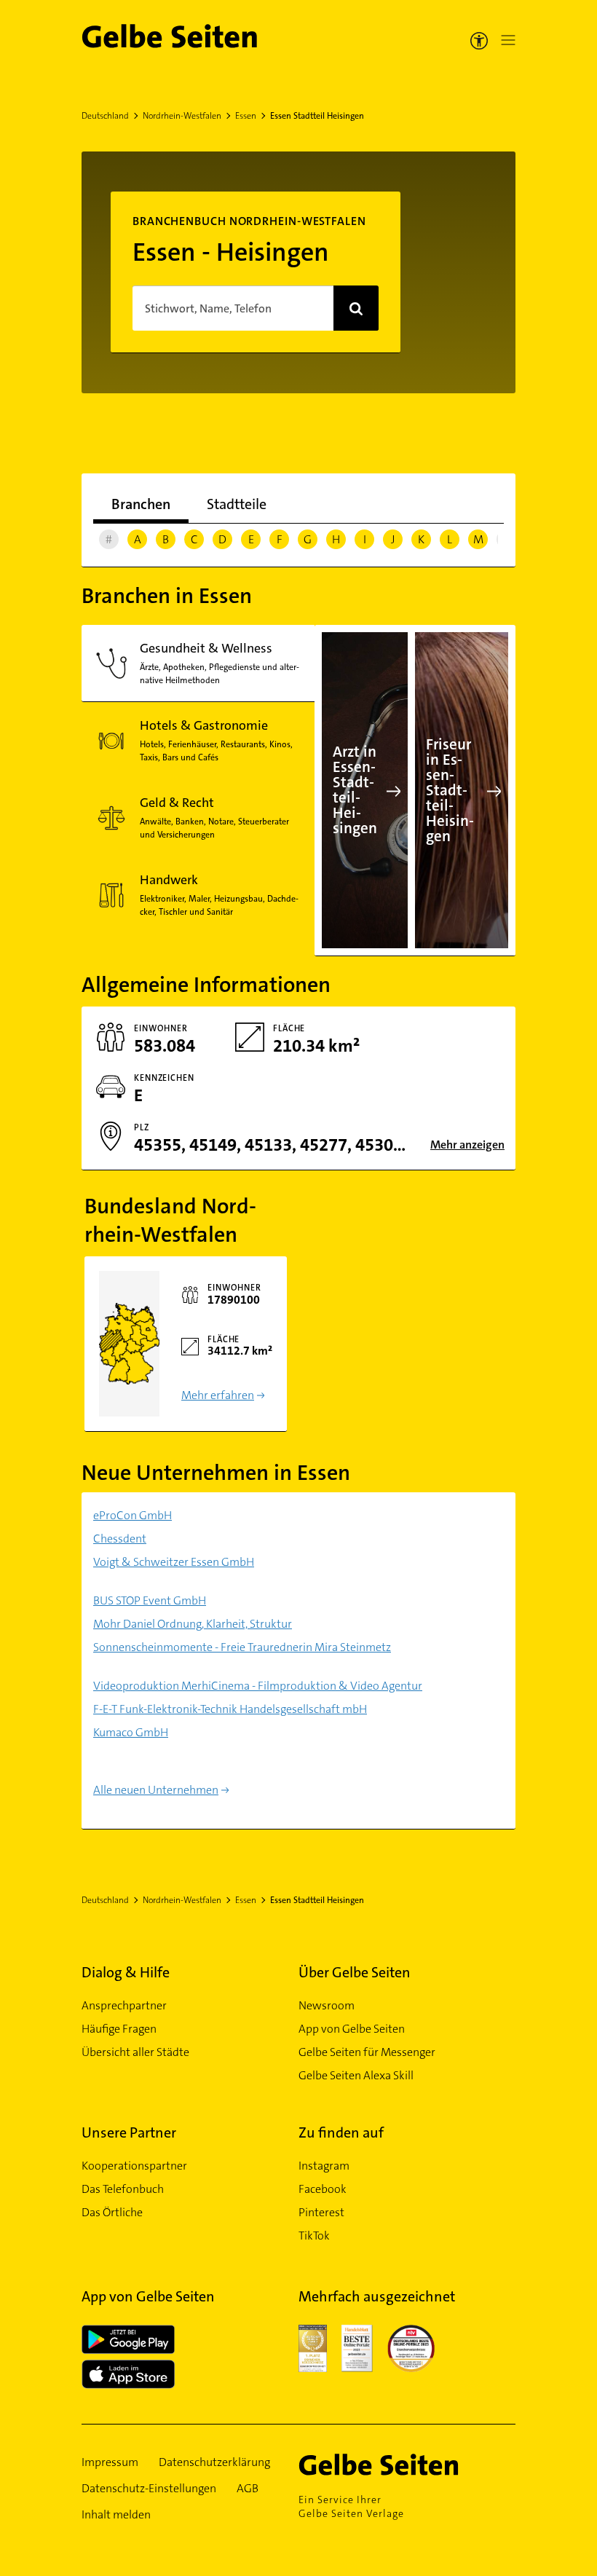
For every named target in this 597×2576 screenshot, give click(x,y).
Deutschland (105, 116)
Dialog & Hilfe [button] (126, 1972)
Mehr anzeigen (467, 1145)
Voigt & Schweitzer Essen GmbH (174, 1562)
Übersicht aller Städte (135, 2052)
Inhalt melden (116, 2514)
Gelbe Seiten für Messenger (367, 2052)
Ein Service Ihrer (351, 2506)
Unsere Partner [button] (129, 2132)
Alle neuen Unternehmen (156, 1790)
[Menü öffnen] (505, 40)
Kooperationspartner (134, 2166)
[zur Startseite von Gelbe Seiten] (400, 2465)
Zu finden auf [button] (341, 2132)
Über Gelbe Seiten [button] (355, 1972)
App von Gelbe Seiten (352, 2029)
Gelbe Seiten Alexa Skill (356, 2075)
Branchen (141, 504)
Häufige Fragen (119, 2029)
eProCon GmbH (133, 1515)
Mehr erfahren (218, 1395)
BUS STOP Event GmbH (150, 1600)
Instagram (324, 2166)
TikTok (314, 2236)
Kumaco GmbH (131, 1732)
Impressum (110, 2462)
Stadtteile (237, 504)
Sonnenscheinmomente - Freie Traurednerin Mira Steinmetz (242, 1647)
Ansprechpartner (124, 2005)
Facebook (323, 2189)
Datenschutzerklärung (214, 2462)
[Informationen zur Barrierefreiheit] (479, 40)
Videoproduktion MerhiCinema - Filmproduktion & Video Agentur (258, 1686)
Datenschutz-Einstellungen (149, 2488)
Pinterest (321, 2212)
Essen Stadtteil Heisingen (317, 116)
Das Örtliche (112, 2212)
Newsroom (327, 2005)
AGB (248, 2488)
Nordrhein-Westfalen (182, 116)
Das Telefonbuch (123, 2189)
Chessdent (120, 1539)
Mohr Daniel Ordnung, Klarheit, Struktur (193, 1624)
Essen (246, 116)
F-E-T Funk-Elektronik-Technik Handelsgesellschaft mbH (230, 1709)
